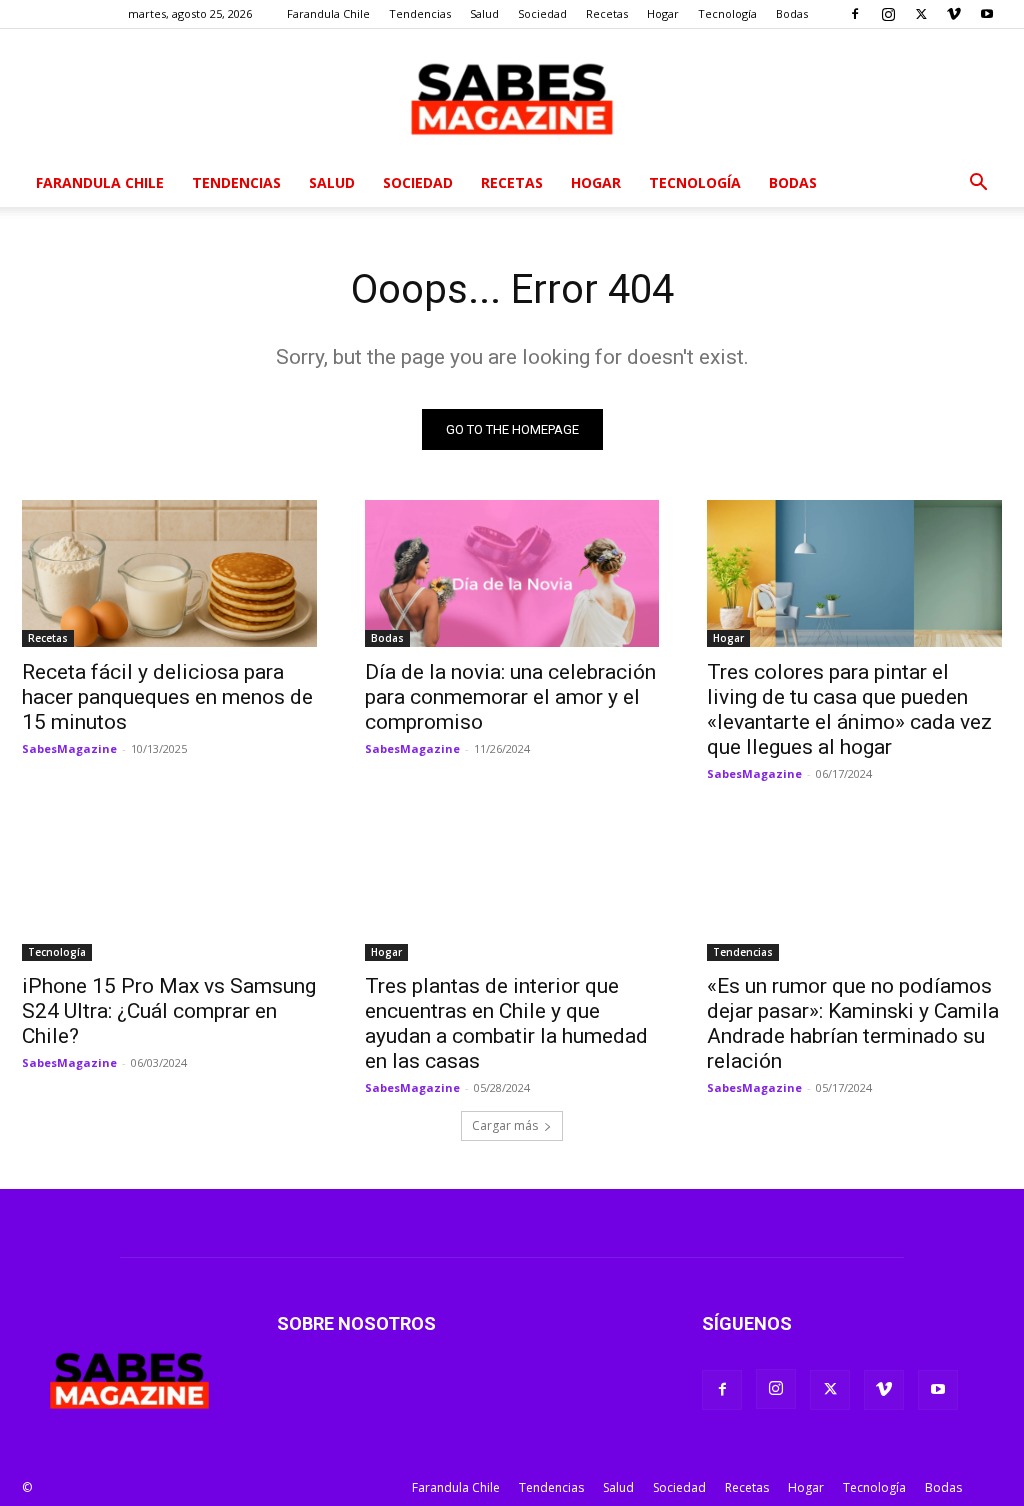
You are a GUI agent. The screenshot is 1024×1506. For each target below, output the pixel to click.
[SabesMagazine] (512, 95)
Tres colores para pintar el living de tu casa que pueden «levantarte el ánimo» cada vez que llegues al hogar (849, 709)
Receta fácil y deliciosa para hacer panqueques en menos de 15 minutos (167, 697)
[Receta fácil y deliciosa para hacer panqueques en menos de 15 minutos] (169, 573)
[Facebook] (855, 14)
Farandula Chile (328, 13)
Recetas (607, 13)
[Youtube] (987, 14)
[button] (978, 184)
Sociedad (542, 13)
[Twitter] (921, 14)
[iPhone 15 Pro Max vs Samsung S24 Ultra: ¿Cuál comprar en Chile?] (169, 886)
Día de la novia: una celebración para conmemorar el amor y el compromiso (510, 697)
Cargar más (505, 1125)
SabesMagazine (69, 748)
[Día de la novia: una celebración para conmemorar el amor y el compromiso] (512, 573)
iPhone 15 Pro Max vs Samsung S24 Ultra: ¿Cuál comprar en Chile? (169, 1011)
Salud (484, 13)
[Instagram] (888, 14)
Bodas (792, 13)
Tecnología (727, 13)
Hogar (663, 13)
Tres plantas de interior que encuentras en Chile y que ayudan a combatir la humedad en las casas (506, 1023)
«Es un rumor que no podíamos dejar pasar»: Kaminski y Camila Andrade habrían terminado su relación (853, 1023)
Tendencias (420, 13)
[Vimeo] (954, 14)
